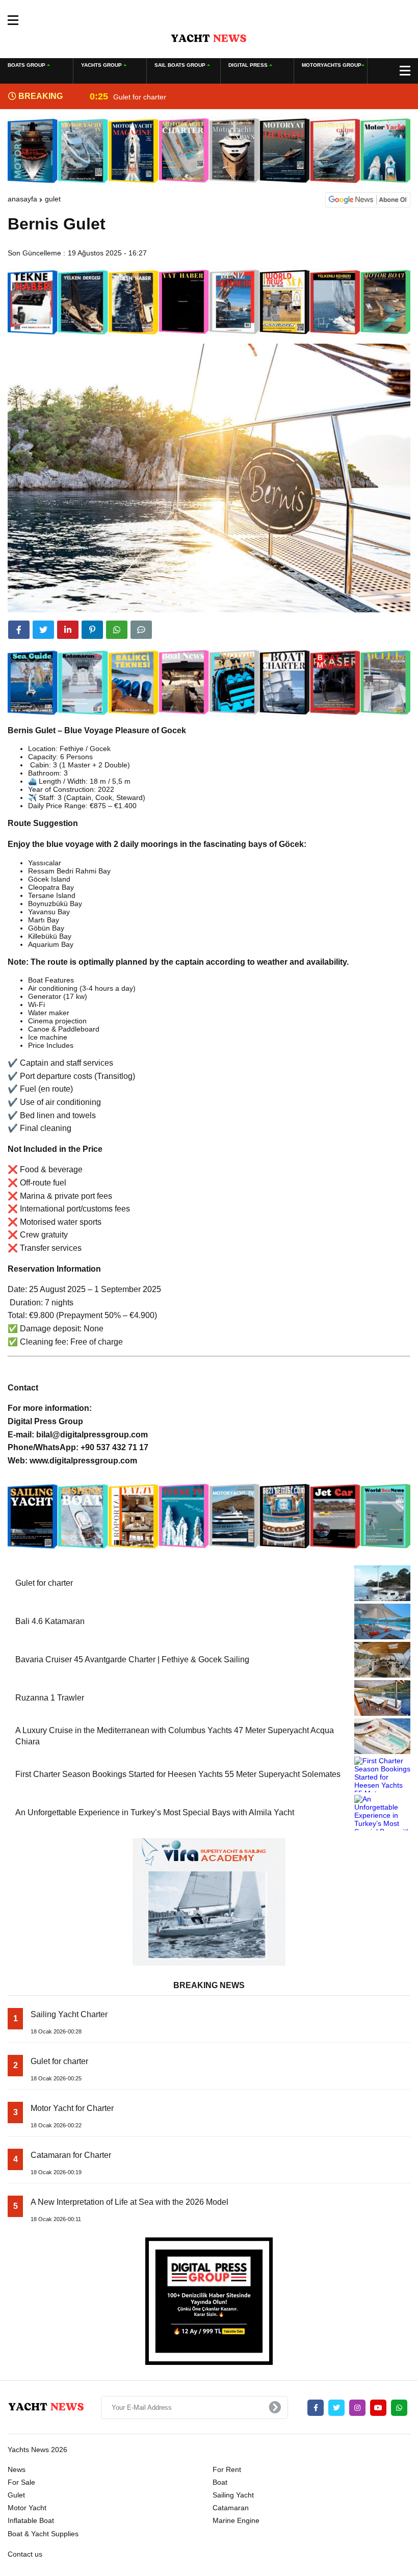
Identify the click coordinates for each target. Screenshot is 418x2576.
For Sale (21, 2482)
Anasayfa (22, 199)
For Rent (227, 2469)
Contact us (25, 2554)
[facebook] (19, 630)
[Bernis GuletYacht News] (209, 38)
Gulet (53, 199)
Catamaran (231, 2508)
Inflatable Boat (31, 2520)
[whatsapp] (399, 2408)
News (17, 2469)
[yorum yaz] (141, 630)
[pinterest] (92, 630)
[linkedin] (68, 630)
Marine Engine (236, 2520)
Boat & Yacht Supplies (43, 2534)
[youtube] (378, 2408)
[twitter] (43, 630)
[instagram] (357, 2408)
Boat (220, 2482)
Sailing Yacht (233, 2495)
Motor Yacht (27, 2508)
